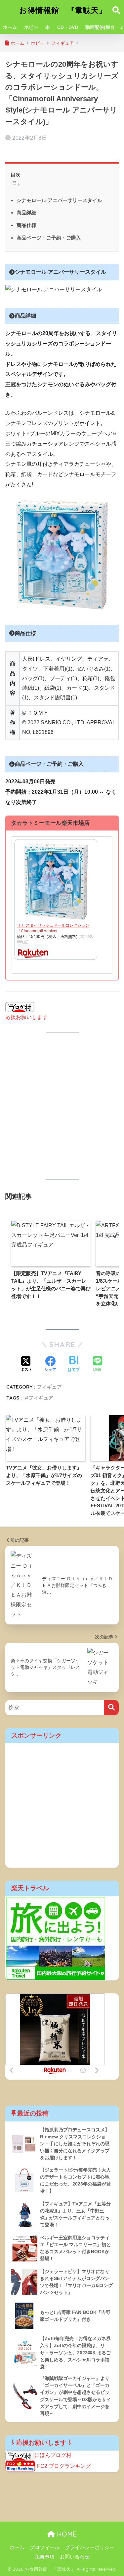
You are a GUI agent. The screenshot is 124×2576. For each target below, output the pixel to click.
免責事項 (45, 2557)
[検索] (111, 1708)
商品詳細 (26, 213)
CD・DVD (68, 27)
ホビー (31, 27)
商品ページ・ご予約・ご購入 (49, 238)
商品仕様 (26, 225)
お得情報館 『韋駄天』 (63, 10)
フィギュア (49, 1387)
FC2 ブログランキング (64, 2466)
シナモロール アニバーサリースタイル (59, 200)
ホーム (10, 27)
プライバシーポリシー (90, 2547)
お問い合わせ (75, 2557)
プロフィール (45, 2547)
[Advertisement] (62, 1106)
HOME (66, 2534)
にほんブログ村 (53, 2455)
